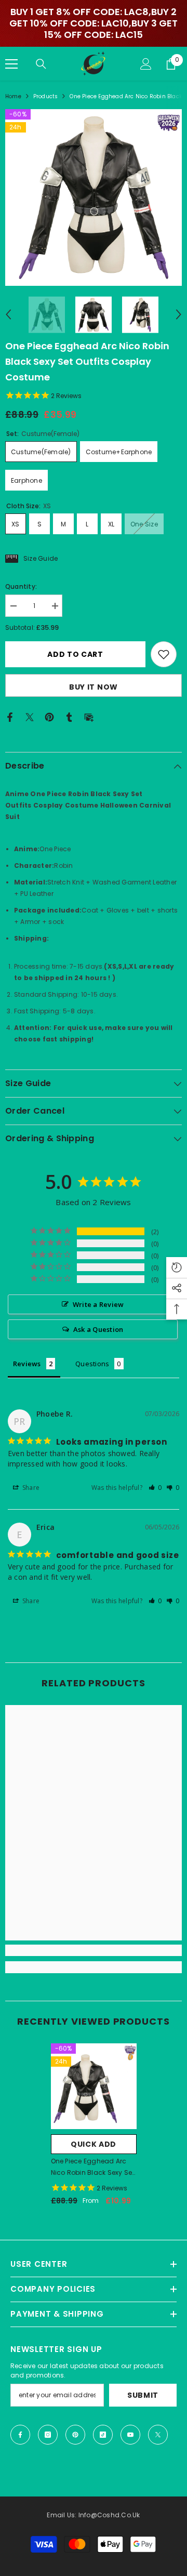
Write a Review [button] (98, 1304)
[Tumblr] (69, 716)
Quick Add (94, 2144)
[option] (94, 197)
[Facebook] (10, 716)
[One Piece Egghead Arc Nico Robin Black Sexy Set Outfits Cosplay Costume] (94, 2086)
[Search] (41, 64)
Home (13, 96)
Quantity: (21, 586)
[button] (8, 314)
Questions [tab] (92, 1364)
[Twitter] (30, 716)
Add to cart (74, 654)
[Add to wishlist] (164, 654)
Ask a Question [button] (98, 1329)
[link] (94, 1950)
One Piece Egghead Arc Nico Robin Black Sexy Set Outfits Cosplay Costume (93, 2168)
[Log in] (146, 64)
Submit (143, 2395)
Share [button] (30, 1488)
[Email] (89, 716)
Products (46, 96)
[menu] (11, 64)
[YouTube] (130, 2435)
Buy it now (94, 687)
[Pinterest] (49, 716)
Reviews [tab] (27, 1364)
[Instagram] (48, 2435)
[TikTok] (103, 2435)
